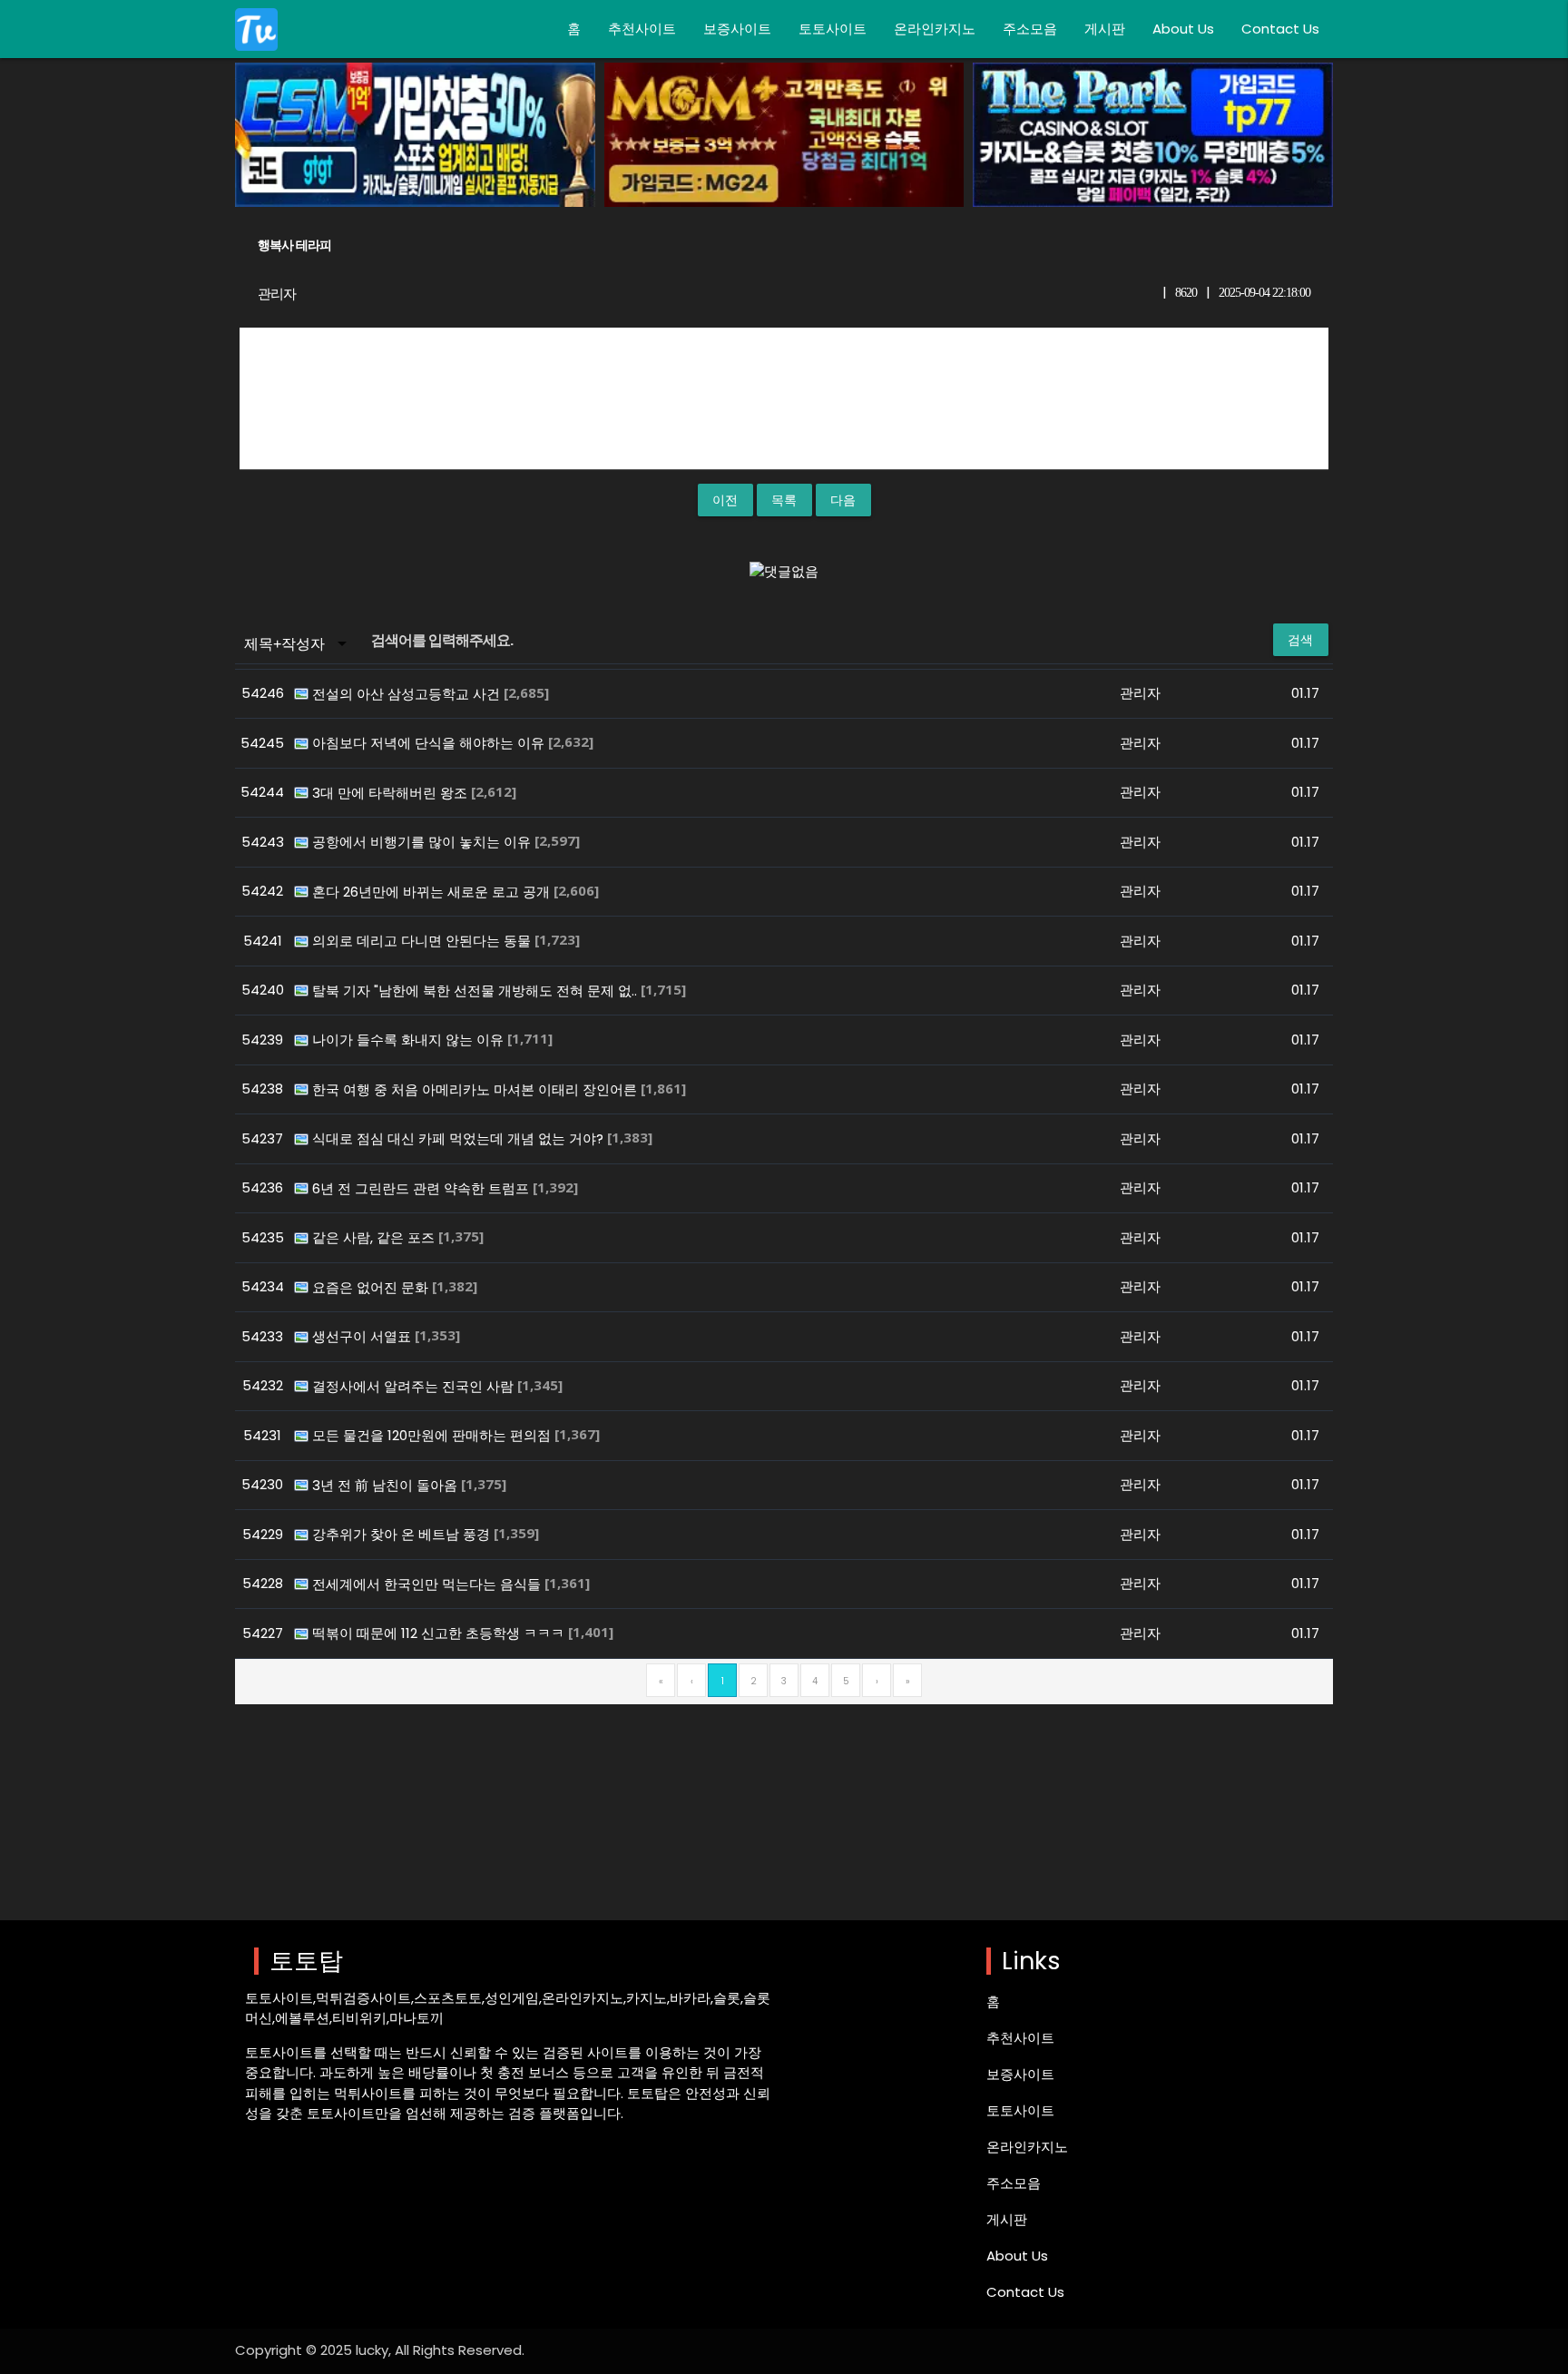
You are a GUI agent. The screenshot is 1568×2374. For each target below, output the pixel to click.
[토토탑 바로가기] (256, 29)
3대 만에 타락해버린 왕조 (392, 793)
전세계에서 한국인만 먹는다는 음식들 (428, 1584)
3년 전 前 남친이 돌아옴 (387, 1485)
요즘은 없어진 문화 (372, 1287)
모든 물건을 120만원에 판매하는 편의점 (433, 1435)
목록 (784, 500)
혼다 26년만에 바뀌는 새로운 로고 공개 (433, 892)
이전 (725, 500)
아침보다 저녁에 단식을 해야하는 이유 (430, 743)
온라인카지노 (935, 29)
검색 (1301, 640)
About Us (1183, 29)
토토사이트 (833, 29)
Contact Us (1280, 29)
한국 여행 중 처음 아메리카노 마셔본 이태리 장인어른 (476, 1089)
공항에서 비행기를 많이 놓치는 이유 (423, 842)
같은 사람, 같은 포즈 (375, 1237)
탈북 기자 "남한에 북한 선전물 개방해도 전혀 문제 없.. (476, 991)
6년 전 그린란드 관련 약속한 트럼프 (422, 1188)
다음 (843, 500)
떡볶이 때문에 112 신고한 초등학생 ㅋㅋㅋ (440, 1633)
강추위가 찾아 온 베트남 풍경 (403, 1534)
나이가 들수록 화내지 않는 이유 (410, 1040)
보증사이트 (737, 29)
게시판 (1105, 29)
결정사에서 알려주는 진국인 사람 (415, 1386)
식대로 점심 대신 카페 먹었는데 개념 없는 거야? (460, 1138)
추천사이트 (642, 29)
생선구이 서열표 (363, 1336)
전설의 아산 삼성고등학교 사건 (408, 694)
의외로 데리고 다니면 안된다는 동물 (423, 941)
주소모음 (1030, 29)
